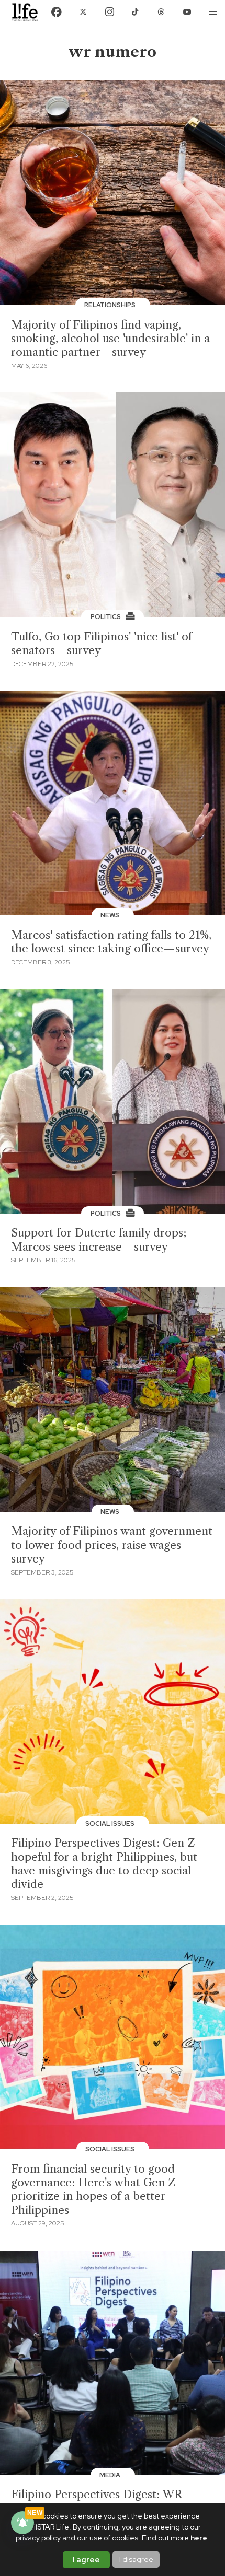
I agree (86, 2560)
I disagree (136, 2559)
